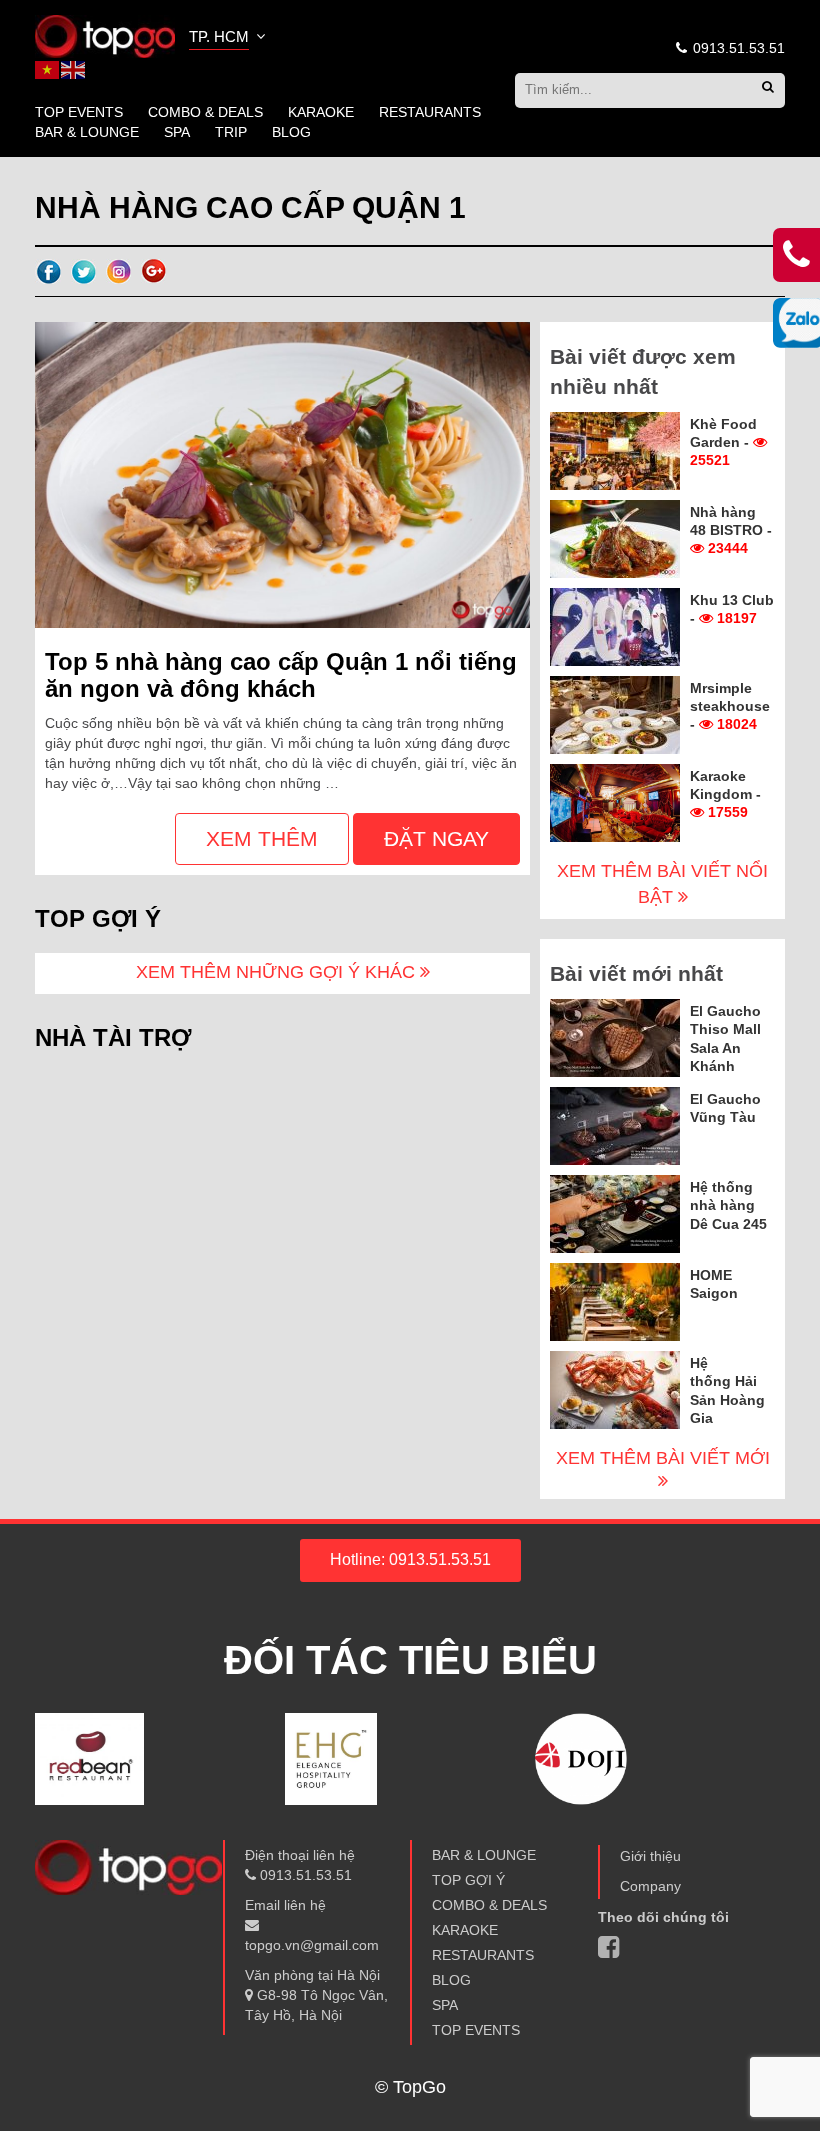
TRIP (231, 132)
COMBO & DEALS (205, 112)
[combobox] (229, 39)
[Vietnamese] (48, 69)
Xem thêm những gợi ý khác (278, 972)
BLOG (291, 132)
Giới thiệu (650, 1856)
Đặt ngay (436, 838)
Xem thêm (262, 838)
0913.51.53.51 (737, 48)
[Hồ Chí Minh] (105, 35)
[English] (74, 69)
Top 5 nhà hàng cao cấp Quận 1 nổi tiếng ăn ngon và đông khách (281, 675)
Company (650, 1886)
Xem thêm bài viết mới (663, 1458)
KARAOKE (321, 112)
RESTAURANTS (430, 112)
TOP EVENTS (79, 112)
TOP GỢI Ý (468, 1880)
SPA (177, 132)
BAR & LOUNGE (87, 132)
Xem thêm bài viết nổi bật (662, 884)
